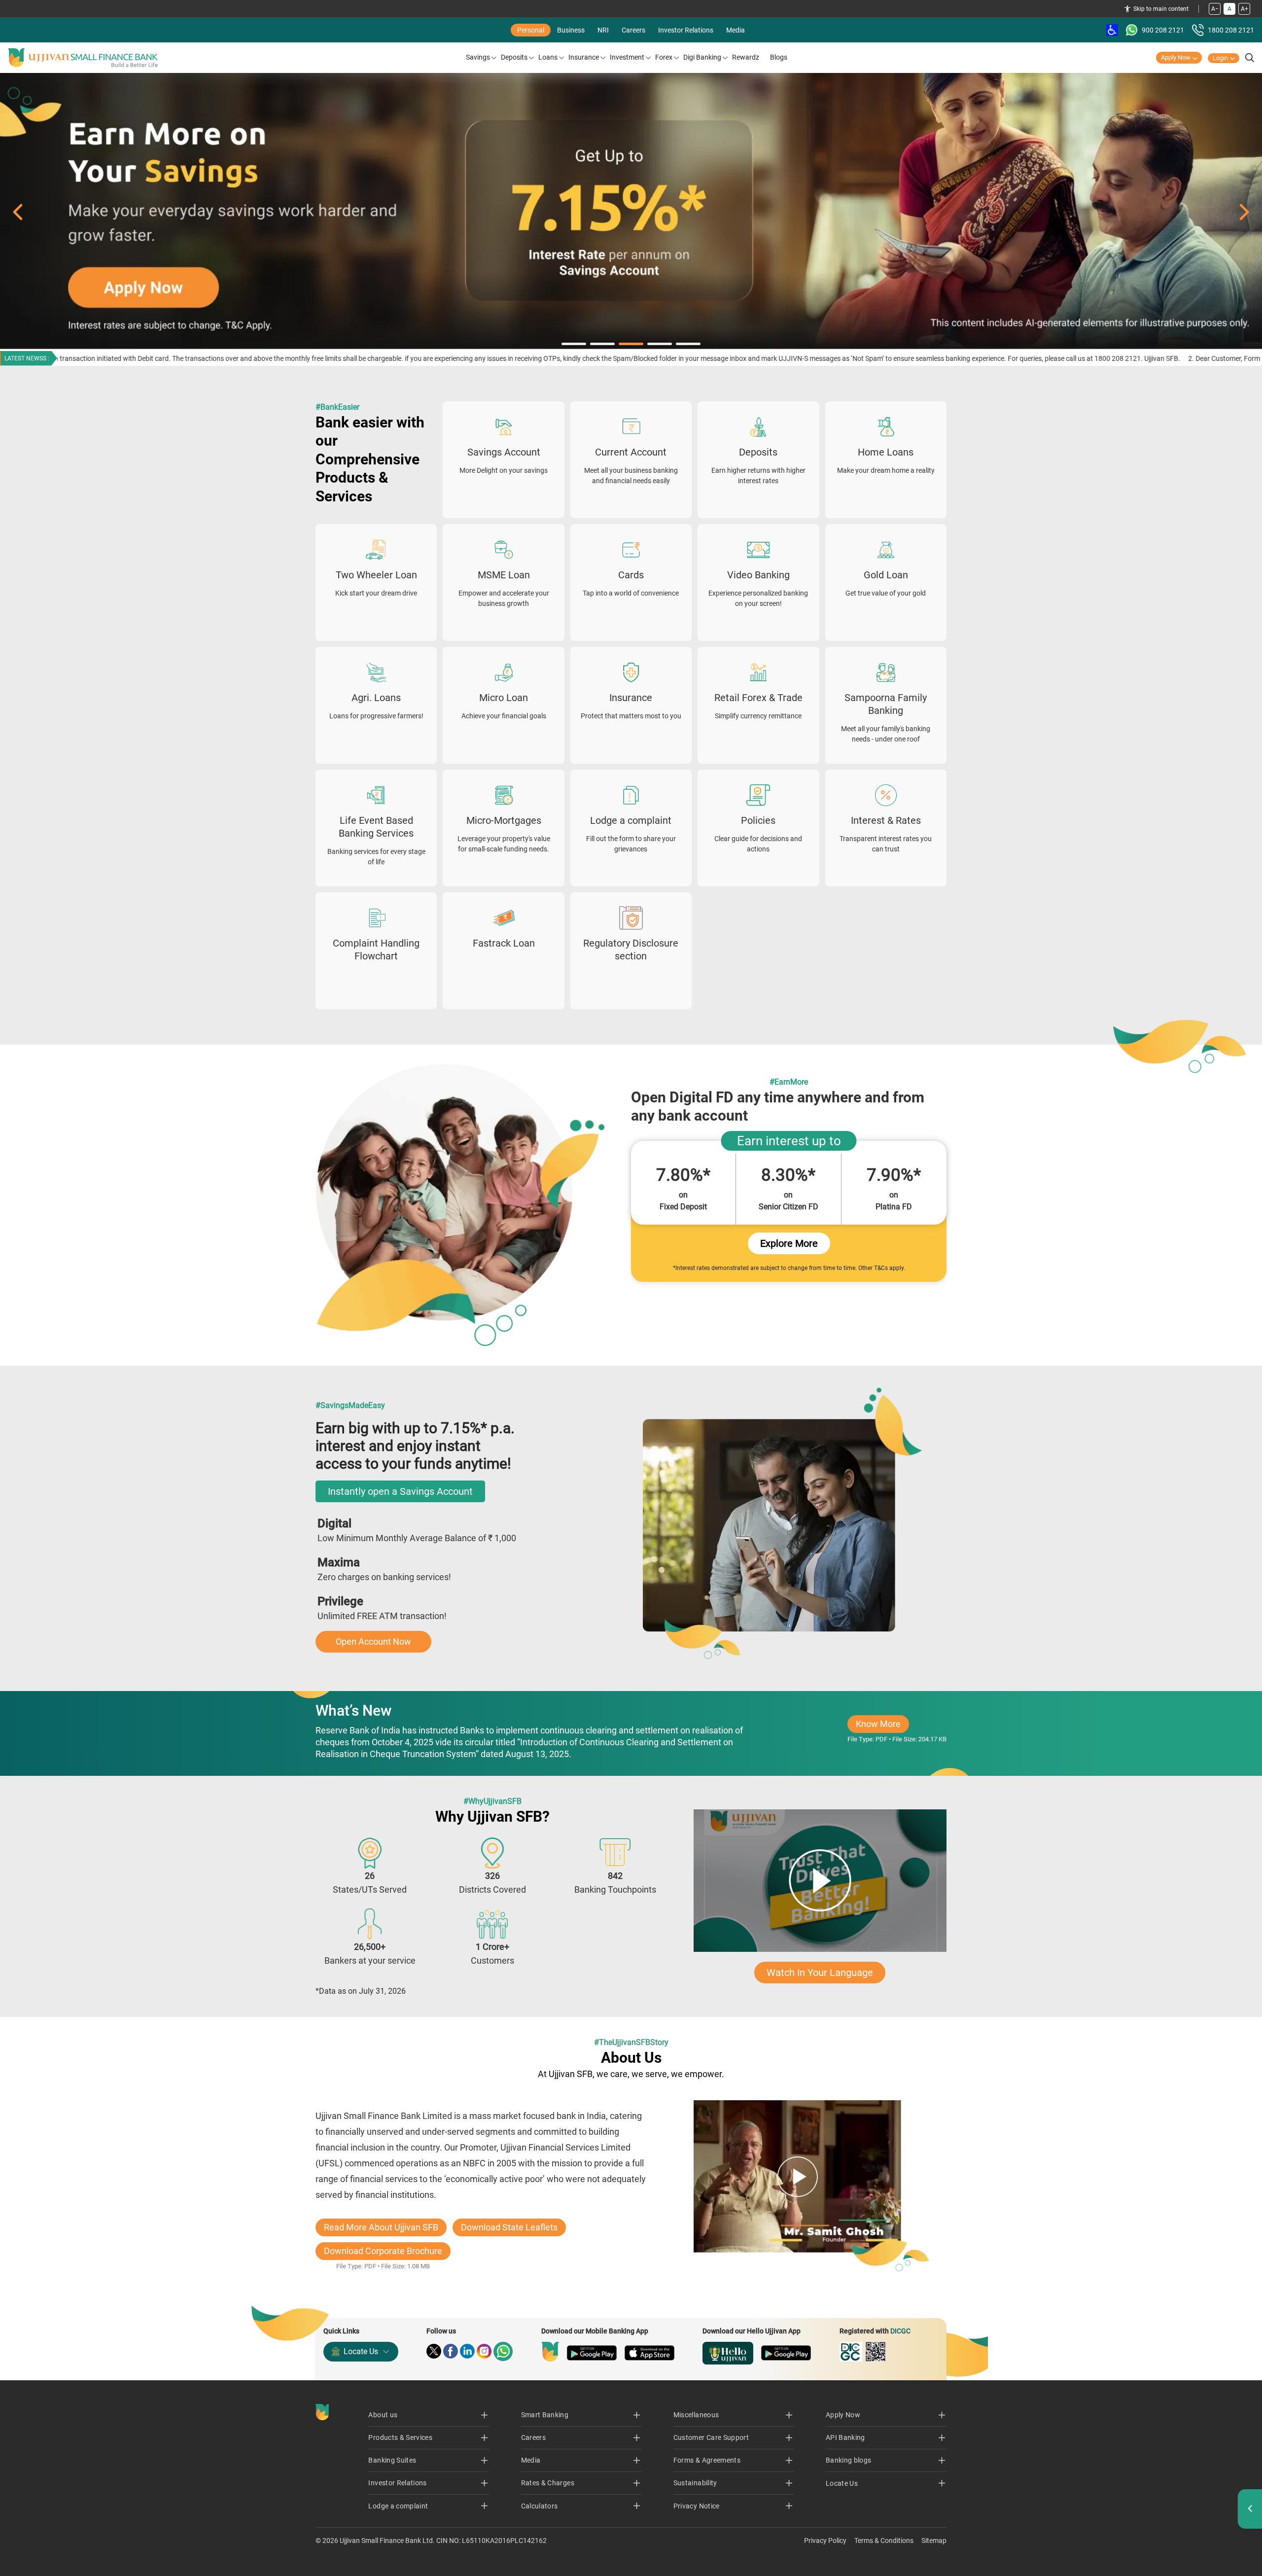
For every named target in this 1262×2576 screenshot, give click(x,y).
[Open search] (1250, 58)
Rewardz (746, 57)
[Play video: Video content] (820, 1881)
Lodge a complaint (398, 2506)
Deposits (514, 57)
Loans (548, 57)
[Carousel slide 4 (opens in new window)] (631, 212)
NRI (603, 30)
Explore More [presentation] (789, 1243)
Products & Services (400, 2437)
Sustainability (695, 2483)
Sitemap (934, 2541)
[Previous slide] (18, 212)
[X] (434, 2351)
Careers (633, 30)
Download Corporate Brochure (383, 2251)
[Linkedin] (467, 2351)
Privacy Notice (697, 2506)
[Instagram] (484, 2351)
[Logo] (83, 58)
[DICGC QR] (876, 2352)
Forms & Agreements (707, 2460)
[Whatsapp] (503, 2351)
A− (1215, 9)
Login (1220, 58)
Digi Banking (702, 57)
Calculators (540, 2506)
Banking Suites (392, 2460)
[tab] (574, 344)
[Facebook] (451, 2351)
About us (383, 2415)
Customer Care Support (711, 2437)
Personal (531, 30)
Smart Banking (545, 2415)
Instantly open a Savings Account (400, 1491)
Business (571, 30)
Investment (627, 57)
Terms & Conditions (884, 2541)
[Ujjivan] (550, 2352)
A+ (1244, 9)
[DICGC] (851, 2352)
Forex (664, 57)
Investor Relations (686, 30)
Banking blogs (849, 2460)
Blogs (779, 57)
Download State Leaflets (509, 2227)
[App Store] (649, 2353)
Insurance (584, 57)
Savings (478, 57)
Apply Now (1176, 57)
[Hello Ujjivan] (728, 2353)
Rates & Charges (548, 2483)
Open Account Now (373, 1641)
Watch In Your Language (820, 1973)
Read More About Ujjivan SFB (381, 2227)
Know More (882, 1726)
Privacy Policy (825, 2541)
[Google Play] (592, 2353)
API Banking (845, 2437)
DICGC (900, 2331)
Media (736, 30)
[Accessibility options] (1112, 30)
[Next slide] (1244, 212)
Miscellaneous (696, 2415)
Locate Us (361, 2351)
